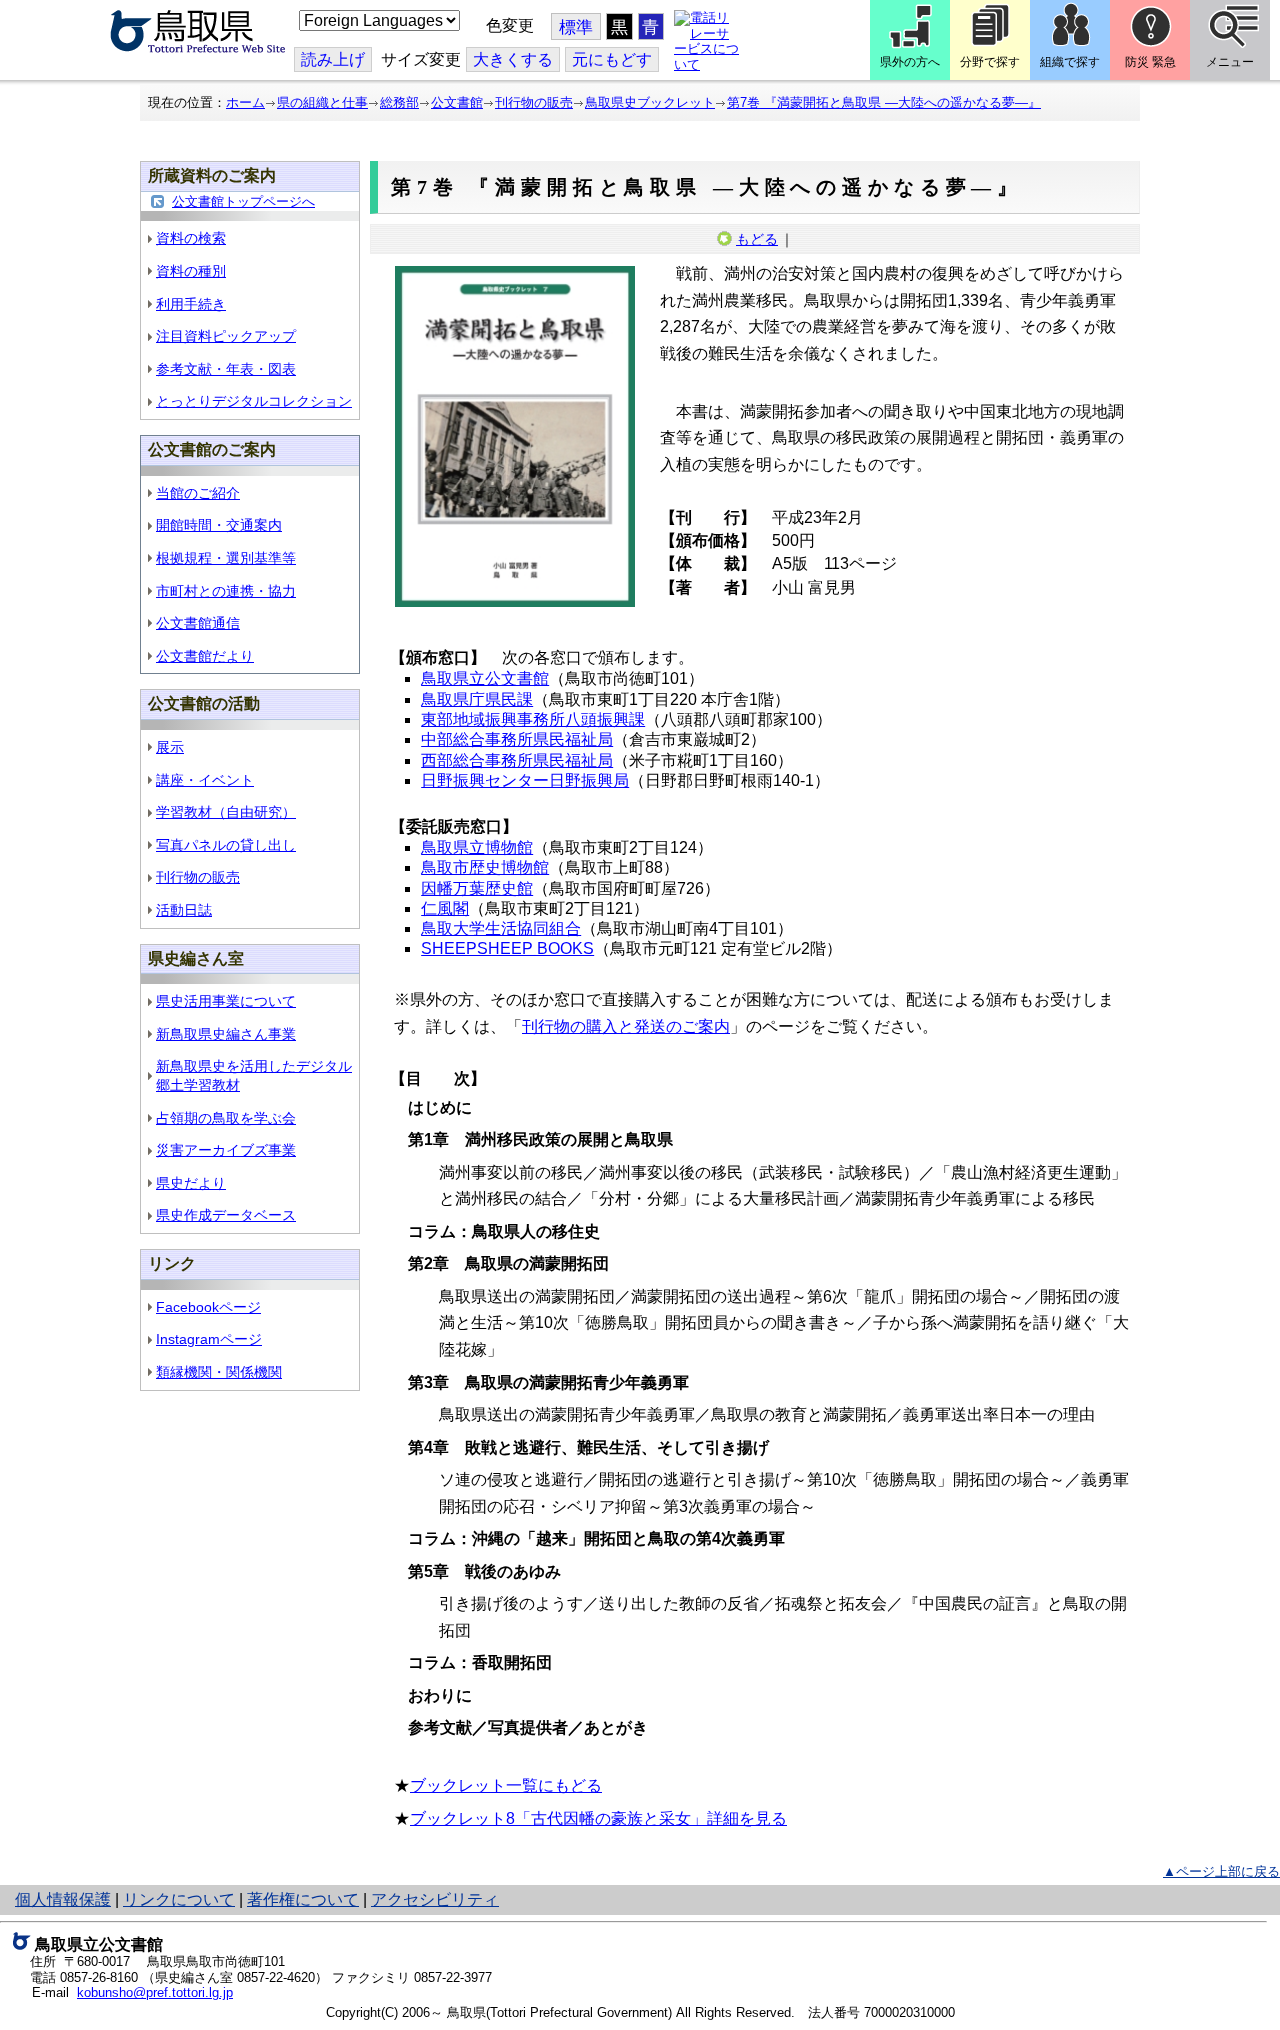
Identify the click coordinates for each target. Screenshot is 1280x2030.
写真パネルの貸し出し (226, 845)
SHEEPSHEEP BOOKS (507, 948)
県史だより (191, 1183)
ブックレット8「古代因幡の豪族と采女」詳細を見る (598, 1818)
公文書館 (457, 102)
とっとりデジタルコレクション (254, 401)
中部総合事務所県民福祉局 (517, 739)
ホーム (245, 102)
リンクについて (179, 1899)
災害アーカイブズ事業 (226, 1150)
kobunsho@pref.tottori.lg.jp (155, 1992)
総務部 (399, 102)
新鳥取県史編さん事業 (226, 1034)
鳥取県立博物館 (477, 847)
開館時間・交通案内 (219, 525)
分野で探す (990, 62)
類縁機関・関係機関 (219, 1372)
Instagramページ (209, 1339)
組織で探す (1070, 62)
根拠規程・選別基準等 (226, 558)
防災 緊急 (1150, 62)
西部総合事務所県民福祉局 (517, 760)
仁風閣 (445, 908)
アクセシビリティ (435, 1899)
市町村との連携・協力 (226, 591)
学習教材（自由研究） (226, 812)
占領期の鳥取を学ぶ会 (226, 1118)
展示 (170, 747)
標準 (576, 27)
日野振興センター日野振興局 (525, 780)
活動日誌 (184, 910)
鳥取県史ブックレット (650, 102)
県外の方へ (910, 62)
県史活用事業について (226, 1001)
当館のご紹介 (198, 493)
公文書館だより (205, 656)
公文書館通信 (198, 623)
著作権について (303, 1899)
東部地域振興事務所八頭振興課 (533, 719)
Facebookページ (208, 1307)
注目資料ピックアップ (226, 336)
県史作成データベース (226, 1215)
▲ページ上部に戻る (1221, 1871)
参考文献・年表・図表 (226, 369)
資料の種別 (191, 271)
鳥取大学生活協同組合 (501, 928)
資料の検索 (191, 238)
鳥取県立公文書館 (485, 678)
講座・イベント (205, 780)
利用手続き (191, 304)
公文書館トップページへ (243, 201)
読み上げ (333, 59)
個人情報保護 (63, 1899)
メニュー (1230, 62)
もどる (757, 239)
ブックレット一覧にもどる (506, 1785)
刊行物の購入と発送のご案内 (626, 1026)
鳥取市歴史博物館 (485, 867)
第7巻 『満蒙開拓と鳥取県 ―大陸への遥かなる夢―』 (884, 102)
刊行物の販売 (534, 102)
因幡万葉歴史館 (477, 888)
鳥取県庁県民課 (477, 699)
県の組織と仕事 (322, 102)
